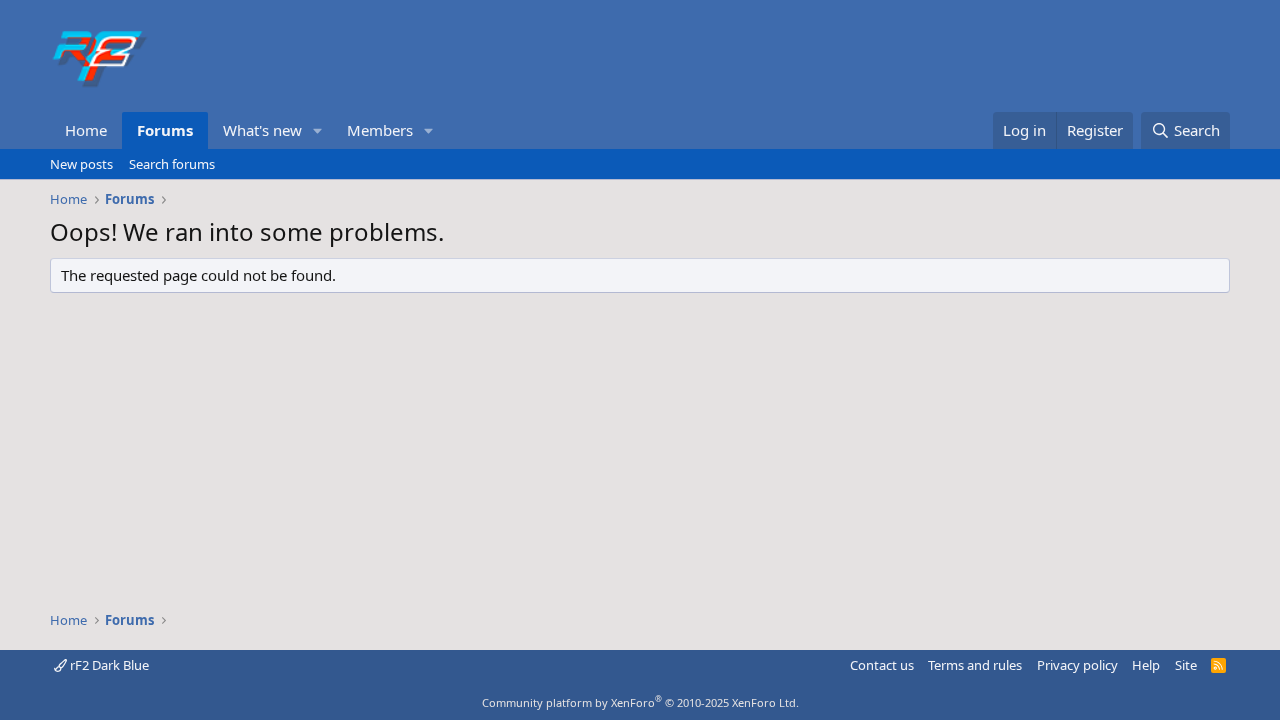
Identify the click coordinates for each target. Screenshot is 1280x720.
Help (1146, 665)
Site (1186, 665)
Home (86, 130)
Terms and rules (975, 665)
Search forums (172, 164)
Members (380, 130)
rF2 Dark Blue (108, 665)
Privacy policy (1077, 665)
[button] (318, 130)
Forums (165, 130)
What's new (262, 130)
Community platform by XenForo (640, 702)
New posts (81, 164)
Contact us (882, 665)
